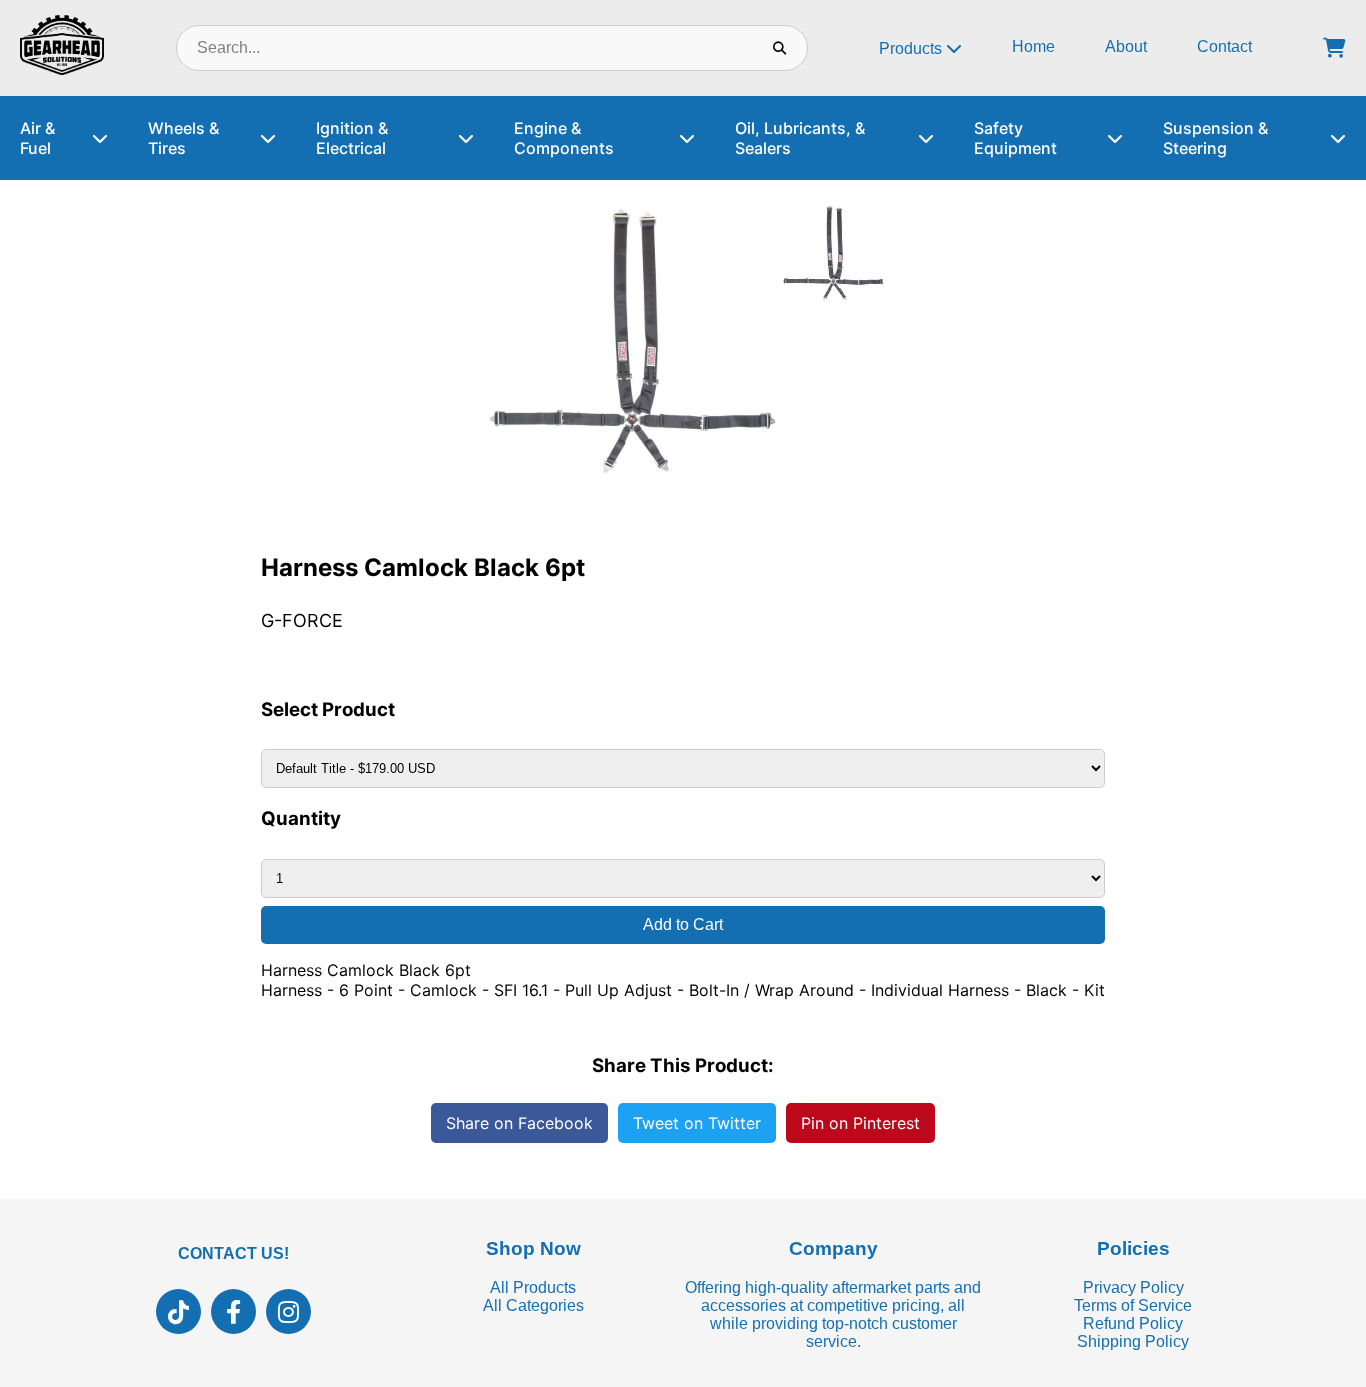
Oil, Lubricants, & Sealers (800, 138)
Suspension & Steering (1215, 138)
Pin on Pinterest (860, 1123)
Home (1033, 46)
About (1126, 46)
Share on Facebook (519, 1123)
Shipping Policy (1133, 1341)
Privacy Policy (1133, 1287)
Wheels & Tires (183, 138)
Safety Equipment (1015, 138)
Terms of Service (1133, 1305)
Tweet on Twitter (697, 1123)
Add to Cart (683, 924)
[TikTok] (178, 1311)
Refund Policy (1133, 1323)
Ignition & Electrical (352, 138)
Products (912, 48)
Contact (1224, 46)
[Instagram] (288, 1311)
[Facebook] (233, 1311)
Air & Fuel (37, 138)
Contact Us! (233, 1253)
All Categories (533, 1305)
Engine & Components (564, 138)
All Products (533, 1287)
